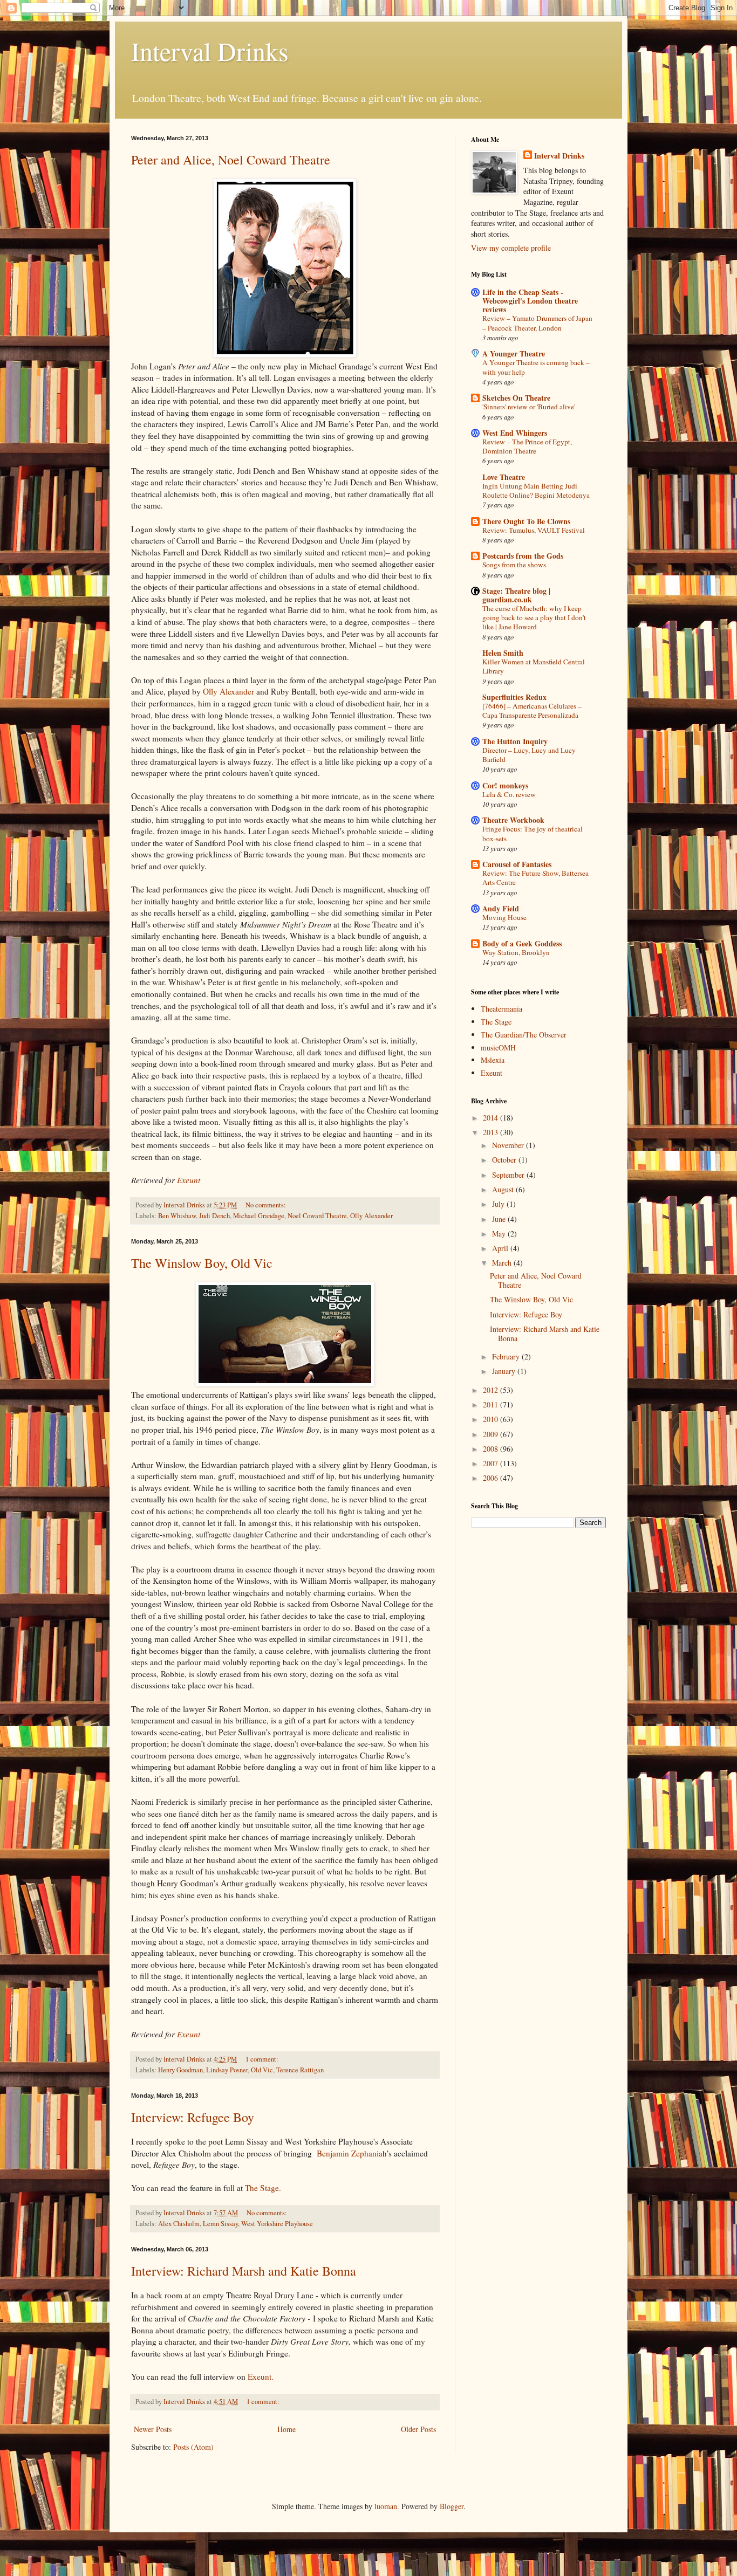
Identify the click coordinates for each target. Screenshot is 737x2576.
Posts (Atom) (193, 2447)
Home (286, 2429)
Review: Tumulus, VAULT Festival (534, 530)
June (500, 1219)
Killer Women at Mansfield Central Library (534, 666)
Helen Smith (503, 653)
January (505, 1371)
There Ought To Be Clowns (526, 521)
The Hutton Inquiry (515, 741)
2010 (492, 1419)
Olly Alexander (230, 691)
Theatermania (501, 1009)
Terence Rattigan (300, 2070)
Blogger (452, 2506)
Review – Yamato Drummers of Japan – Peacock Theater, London (537, 323)
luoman (386, 2506)
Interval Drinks (210, 51)
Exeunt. (261, 2376)
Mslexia (493, 1060)
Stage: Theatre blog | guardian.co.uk (516, 595)
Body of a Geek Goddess (522, 943)
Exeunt (189, 1180)
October (505, 1160)
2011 (492, 1404)
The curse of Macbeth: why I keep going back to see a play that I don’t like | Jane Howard (534, 618)
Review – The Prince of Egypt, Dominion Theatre (527, 446)
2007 (492, 1463)
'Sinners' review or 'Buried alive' (529, 407)
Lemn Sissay (220, 2224)
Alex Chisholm (179, 2224)
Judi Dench (214, 1216)
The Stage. (263, 2188)
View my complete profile (511, 248)
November (509, 1145)
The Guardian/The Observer (524, 1035)
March (503, 1263)
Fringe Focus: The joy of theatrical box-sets (533, 833)
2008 (492, 1449)
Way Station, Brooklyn (516, 952)
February (507, 1356)
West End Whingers (515, 433)
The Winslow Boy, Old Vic (202, 1263)
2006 (492, 1478)
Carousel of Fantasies (517, 864)
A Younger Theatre (514, 353)
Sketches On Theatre (516, 398)
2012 (492, 1390)
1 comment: (263, 2059)
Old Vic (262, 2070)
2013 (492, 1132)
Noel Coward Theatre (317, 1216)
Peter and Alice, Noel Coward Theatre (231, 160)
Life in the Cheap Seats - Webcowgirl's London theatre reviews (530, 301)
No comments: (267, 1205)
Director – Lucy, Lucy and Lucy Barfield (529, 755)
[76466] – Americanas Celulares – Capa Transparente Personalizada (532, 710)
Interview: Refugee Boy (193, 2117)
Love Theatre (504, 477)
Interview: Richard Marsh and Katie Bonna (244, 2271)
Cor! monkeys (505, 785)
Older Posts (418, 2429)
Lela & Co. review (509, 794)
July (499, 1204)
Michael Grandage (259, 1216)
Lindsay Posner (227, 2070)
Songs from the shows (514, 565)
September (509, 1175)
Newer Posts (153, 2429)
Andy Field (501, 908)
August (504, 1189)
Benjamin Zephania (350, 2153)
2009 (492, 1434)
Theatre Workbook (513, 820)
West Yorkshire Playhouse (277, 2224)
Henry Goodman (180, 2070)
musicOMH (498, 1047)
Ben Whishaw (177, 1216)
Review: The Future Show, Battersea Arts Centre (535, 878)
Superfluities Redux (514, 697)
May (500, 1234)
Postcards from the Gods (523, 556)
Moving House (504, 917)
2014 (492, 1118)
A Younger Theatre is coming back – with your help (536, 367)
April (501, 1248)
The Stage (496, 1022)
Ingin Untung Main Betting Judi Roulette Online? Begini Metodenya (536, 490)
